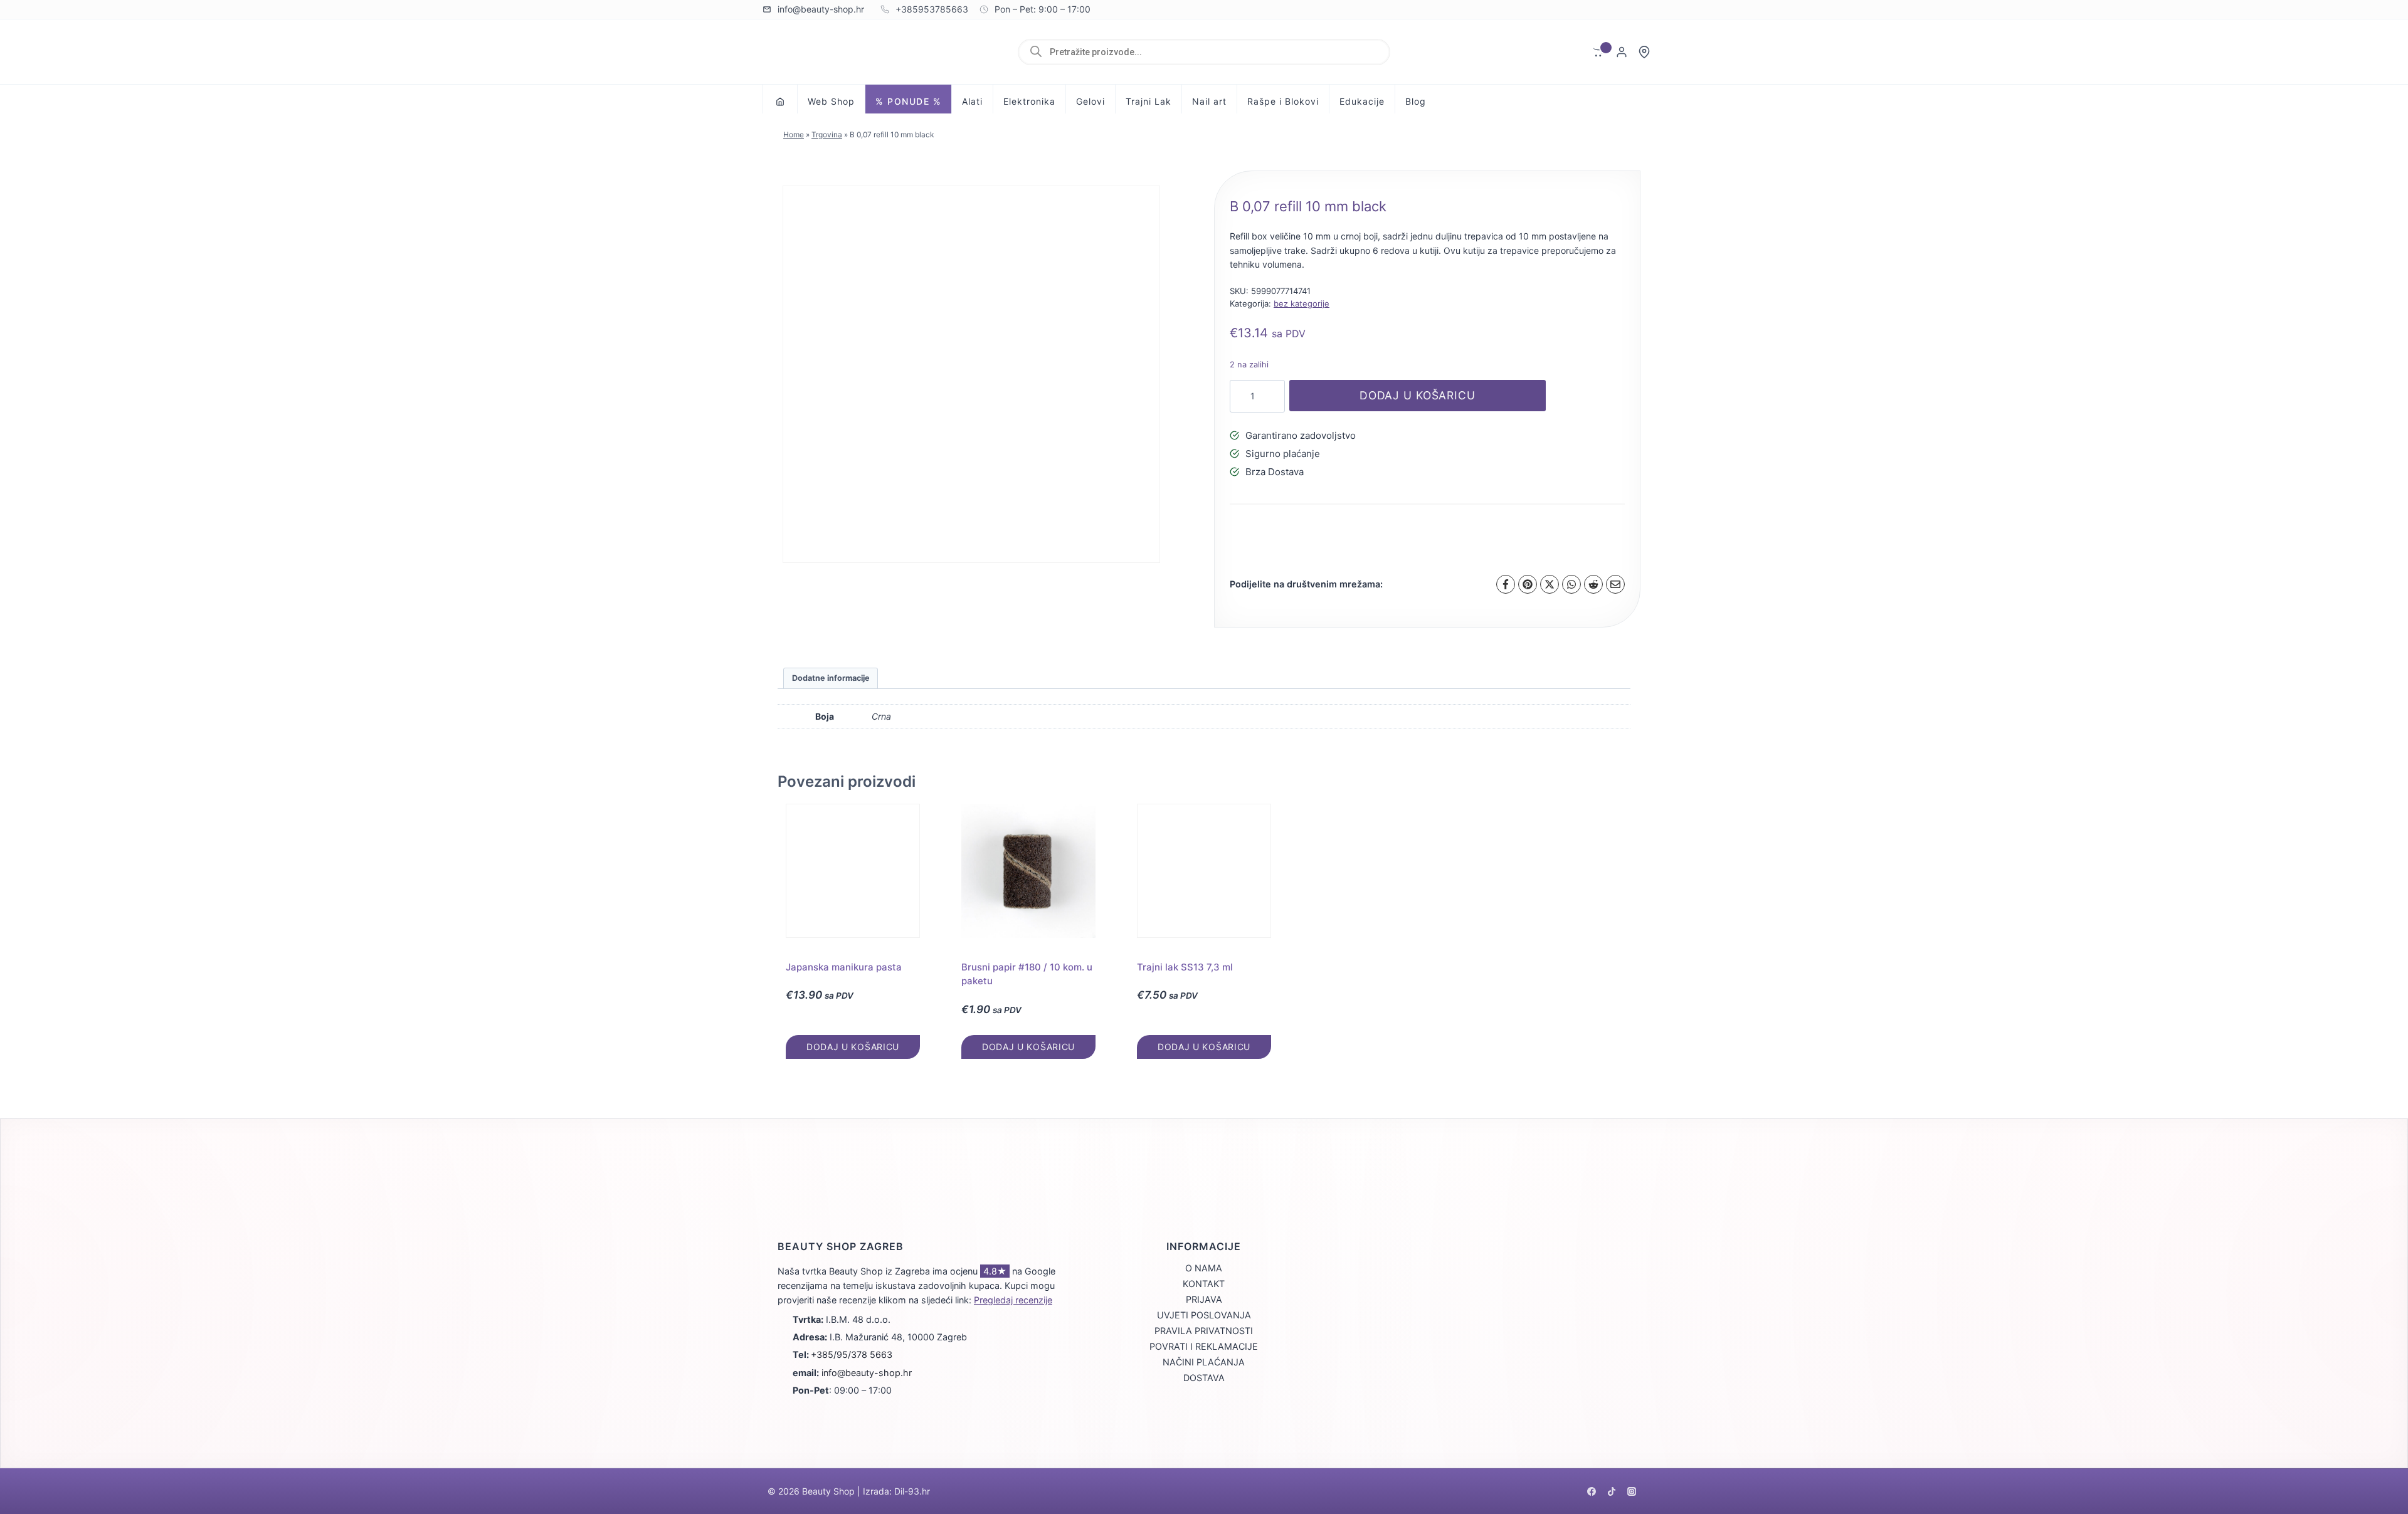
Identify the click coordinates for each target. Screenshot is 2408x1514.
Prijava (1204, 1299)
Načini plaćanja (1204, 1362)
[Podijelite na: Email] (1615, 584)
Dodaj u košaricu (1418, 395)
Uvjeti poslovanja (1204, 1315)
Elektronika (1029, 101)
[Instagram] (1632, 1491)
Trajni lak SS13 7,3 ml (1185, 967)
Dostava (1204, 1378)
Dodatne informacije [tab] (831, 678)
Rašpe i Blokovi (1283, 101)
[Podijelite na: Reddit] (1593, 584)
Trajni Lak (1149, 101)
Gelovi (1090, 101)
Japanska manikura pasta (844, 967)
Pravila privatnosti (1204, 1331)
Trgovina (827, 134)
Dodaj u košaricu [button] (853, 1047)
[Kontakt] (1644, 52)
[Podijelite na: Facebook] (1506, 584)
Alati (972, 101)
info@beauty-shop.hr (867, 1373)
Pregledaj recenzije (1013, 1300)
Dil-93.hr (912, 1491)
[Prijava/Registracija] (1622, 52)
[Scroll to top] (2377, 1458)
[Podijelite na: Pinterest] (1528, 584)
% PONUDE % (908, 101)
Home (794, 134)
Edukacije (1362, 101)
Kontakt (1204, 1284)
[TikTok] (1612, 1491)
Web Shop (831, 101)
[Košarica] (1599, 52)
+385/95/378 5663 (852, 1354)
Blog (1416, 101)
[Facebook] (1592, 1491)
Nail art (1209, 101)
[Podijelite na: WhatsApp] (1571, 584)
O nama (1204, 1268)
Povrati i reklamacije (1204, 1346)
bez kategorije (1302, 303)
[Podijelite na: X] (1550, 584)
